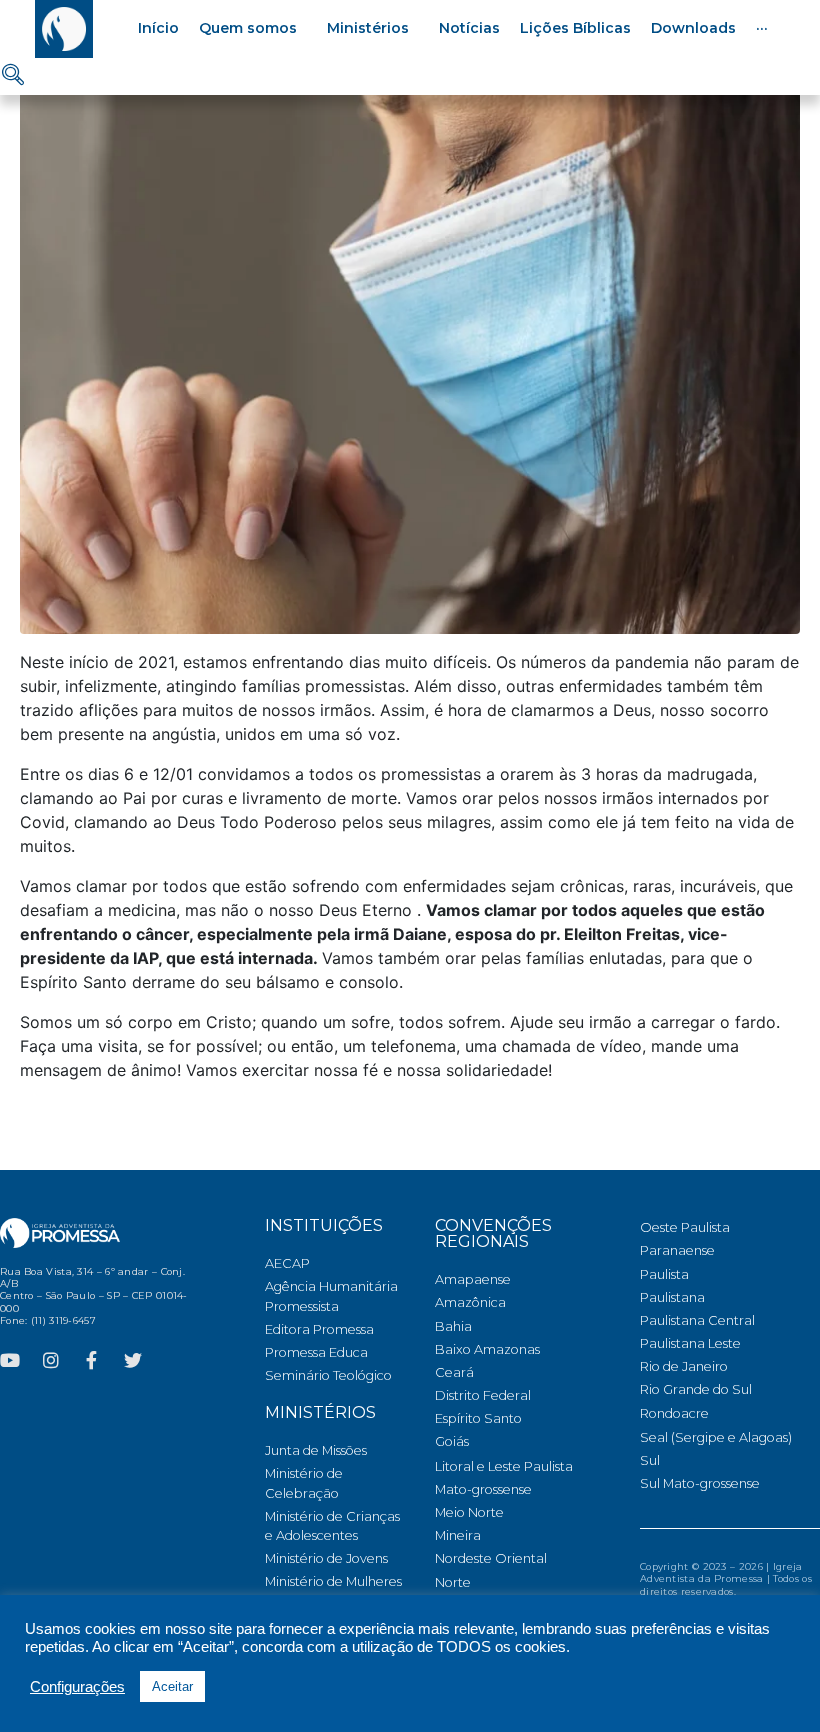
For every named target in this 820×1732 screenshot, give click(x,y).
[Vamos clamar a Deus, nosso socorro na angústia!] (410, 355)
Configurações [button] (77, 1687)
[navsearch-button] (13, 76)
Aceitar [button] (172, 1686)
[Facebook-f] (92, 1360)
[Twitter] (133, 1360)
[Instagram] (51, 1360)
